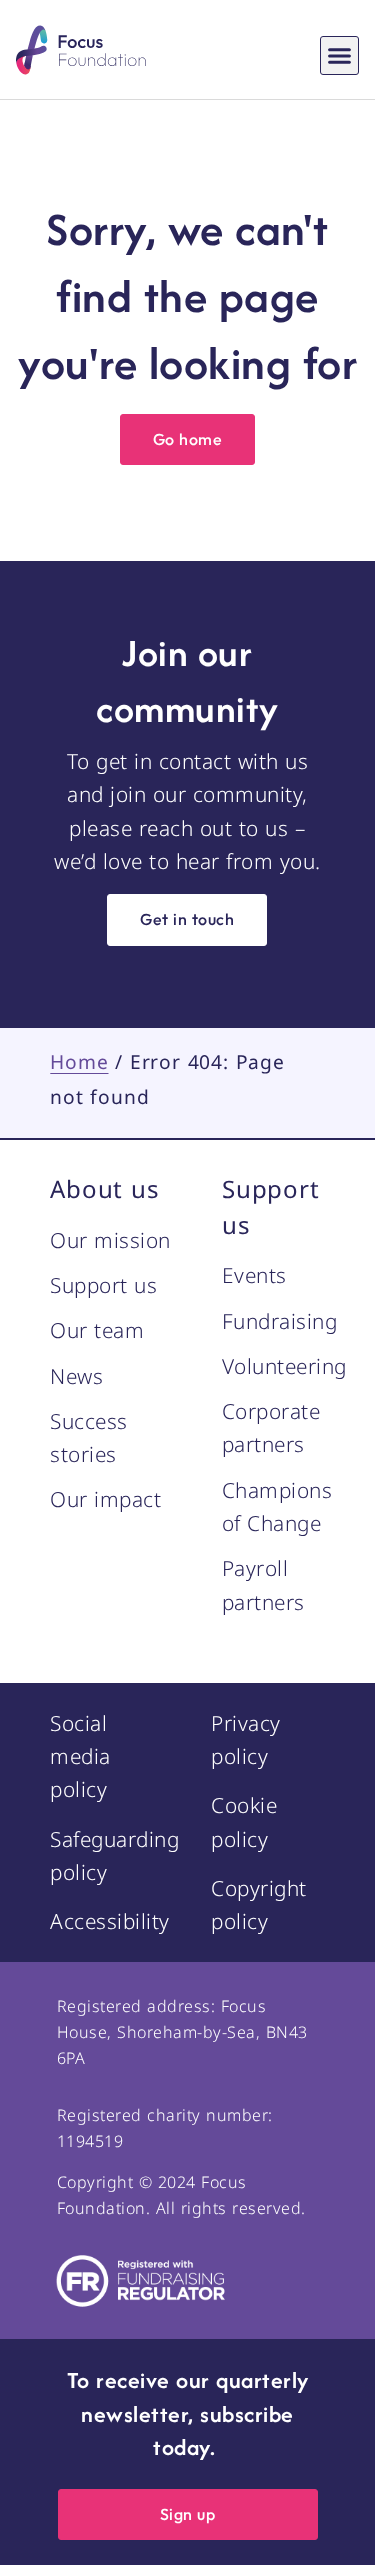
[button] (340, 56)
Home (79, 1061)
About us (104, 1188)
